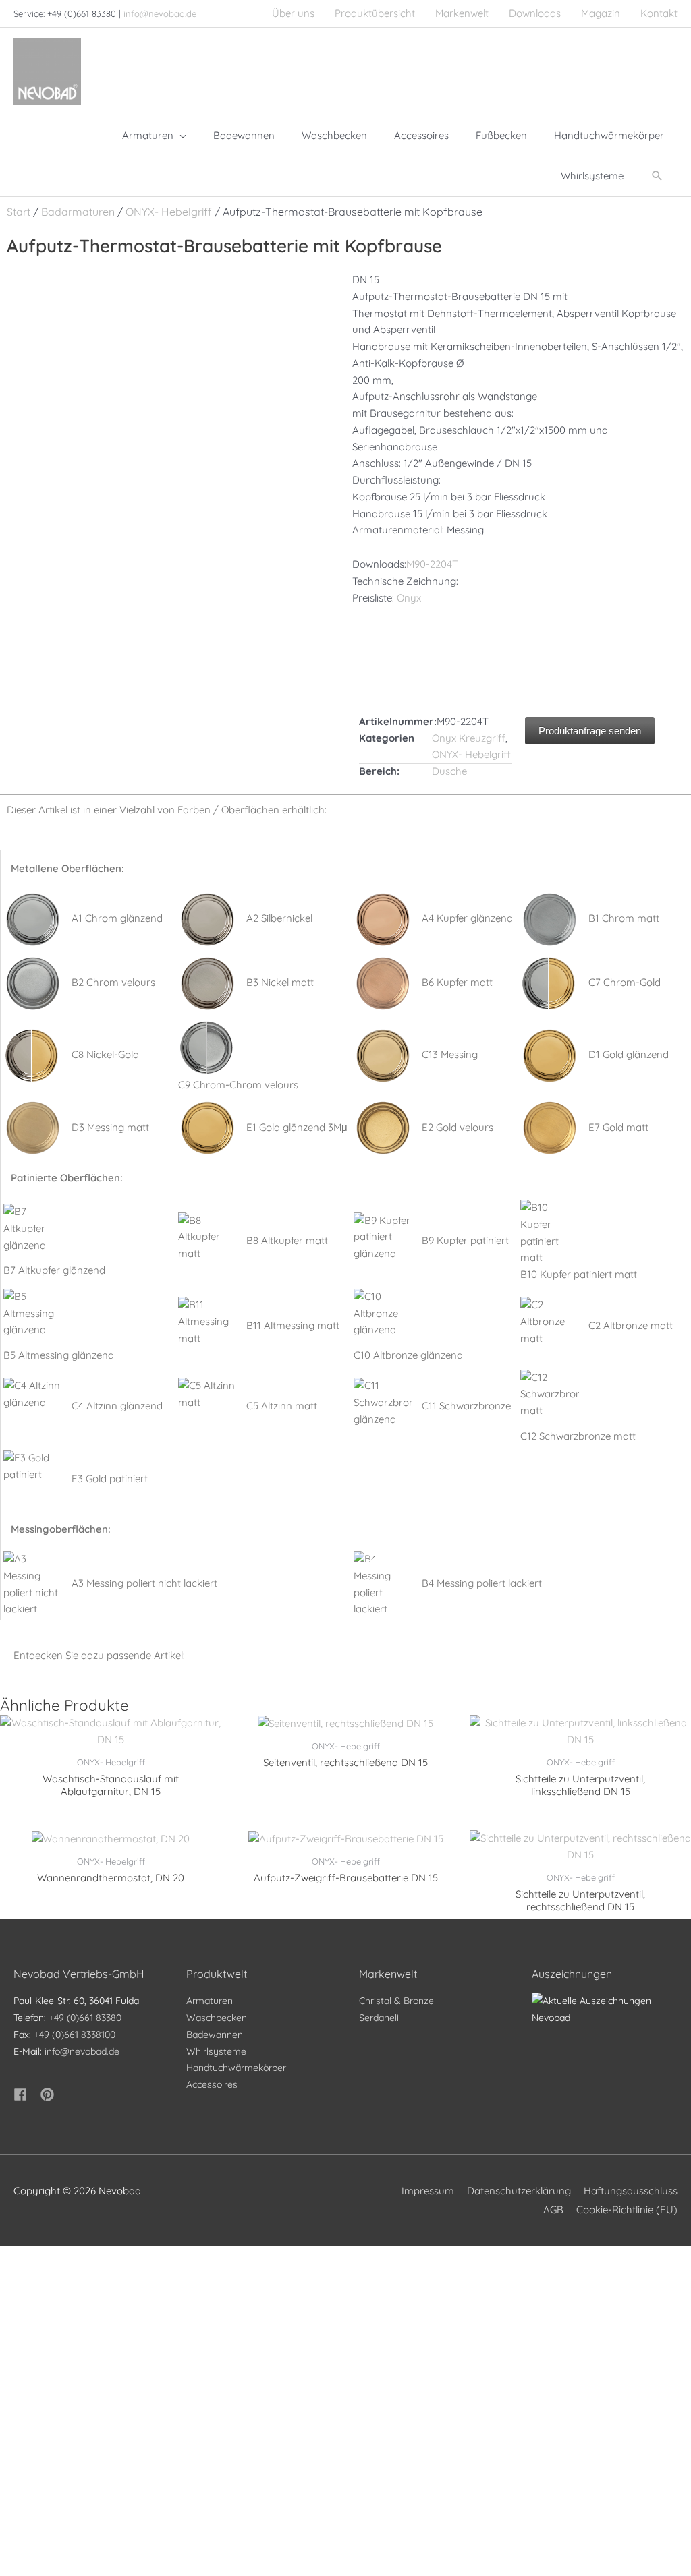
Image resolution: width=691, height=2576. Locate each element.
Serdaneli (379, 2018)
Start (19, 212)
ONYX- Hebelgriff (169, 212)
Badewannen (215, 2035)
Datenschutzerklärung (519, 2191)
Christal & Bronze (396, 2001)
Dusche (449, 771)
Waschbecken (217, 2018)
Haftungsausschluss (631, 2191)
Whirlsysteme (216, 2051)
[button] (657, 176)
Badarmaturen (78, 212)
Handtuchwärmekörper (236, 2068)
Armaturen (210, 2001)
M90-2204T (432, 564)
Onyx (409, 598)
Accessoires (212, 2084)
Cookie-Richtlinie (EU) (627, 2209)
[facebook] (26, 2095)
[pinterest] (49, 2095)
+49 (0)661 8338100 (75, 2035)
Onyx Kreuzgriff (469, 738)
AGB (553, 2209)
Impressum (428, 2191)
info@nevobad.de (160, 13)
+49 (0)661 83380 (85, 2018)
